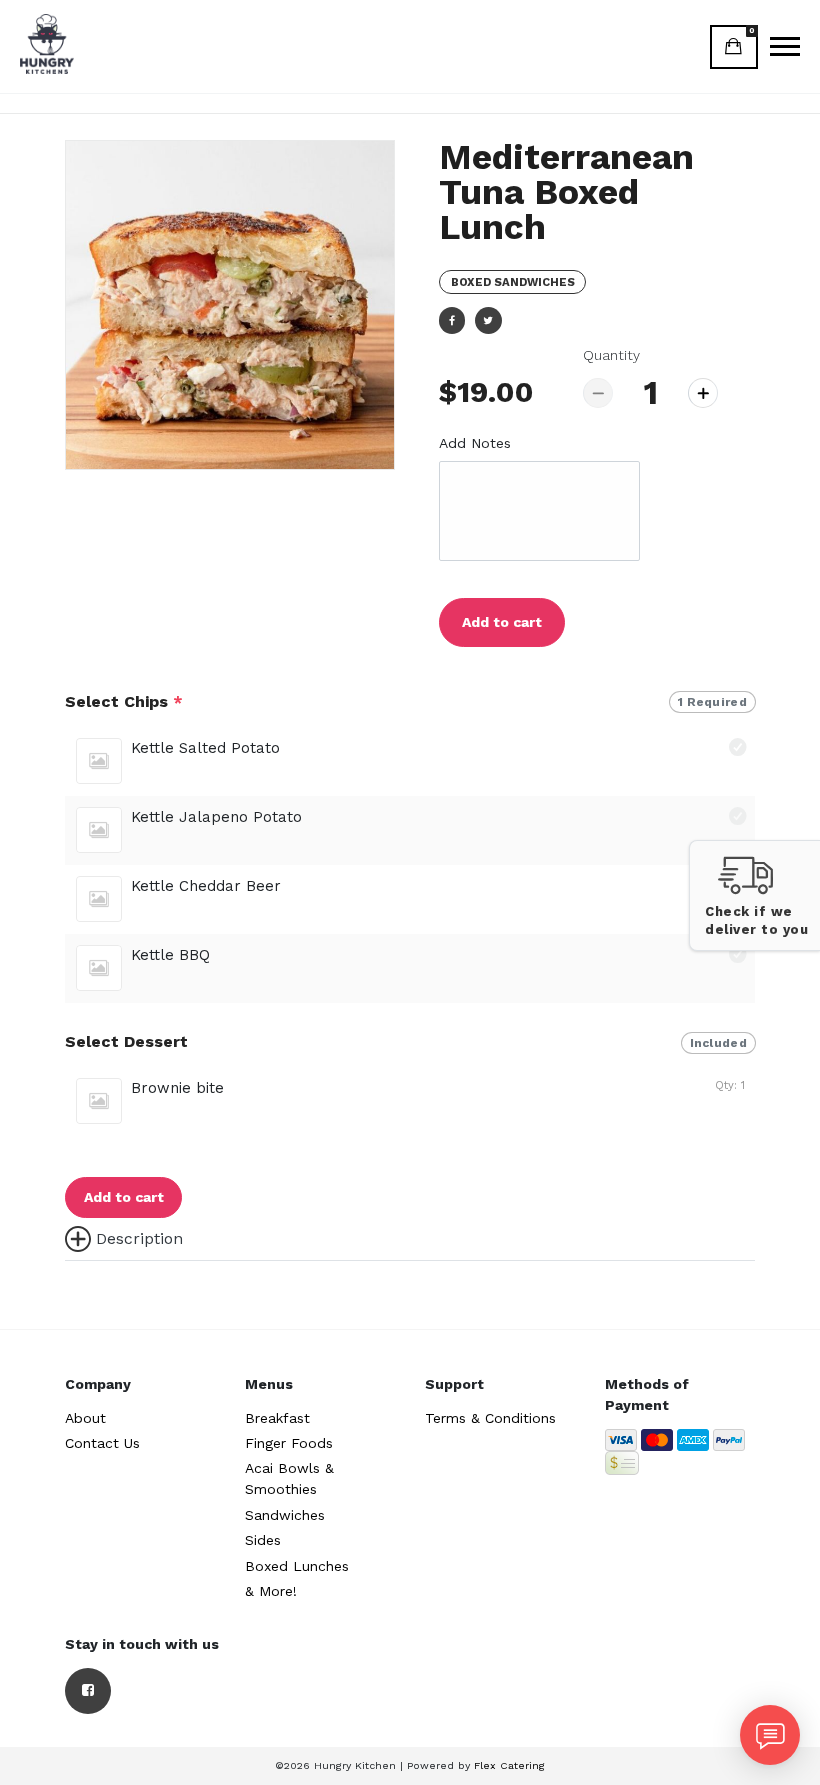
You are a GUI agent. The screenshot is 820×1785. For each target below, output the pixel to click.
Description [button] (139, 1238)
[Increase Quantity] (703, 393)
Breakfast (277, 1418)
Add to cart (502, 622)
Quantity (611, 355)
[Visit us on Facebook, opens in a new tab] (88, 1691)
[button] (754, 895)
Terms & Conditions (490, 1418)
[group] (410, 847)
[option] (230, 305)
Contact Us (102, 1443)
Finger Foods (289, 1443)
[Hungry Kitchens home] (47, 44)
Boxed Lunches (297, 1566)
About (85, 1418)
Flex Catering (509, 1765)
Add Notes (475, 443)
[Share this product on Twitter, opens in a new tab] (488, 320)
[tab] (410, 1239)
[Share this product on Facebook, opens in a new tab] (452, 320)
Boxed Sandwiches (513, 282)
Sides (263, 1540)
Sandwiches (285, 1515)
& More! (271, 1591)
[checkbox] (410, 761)
